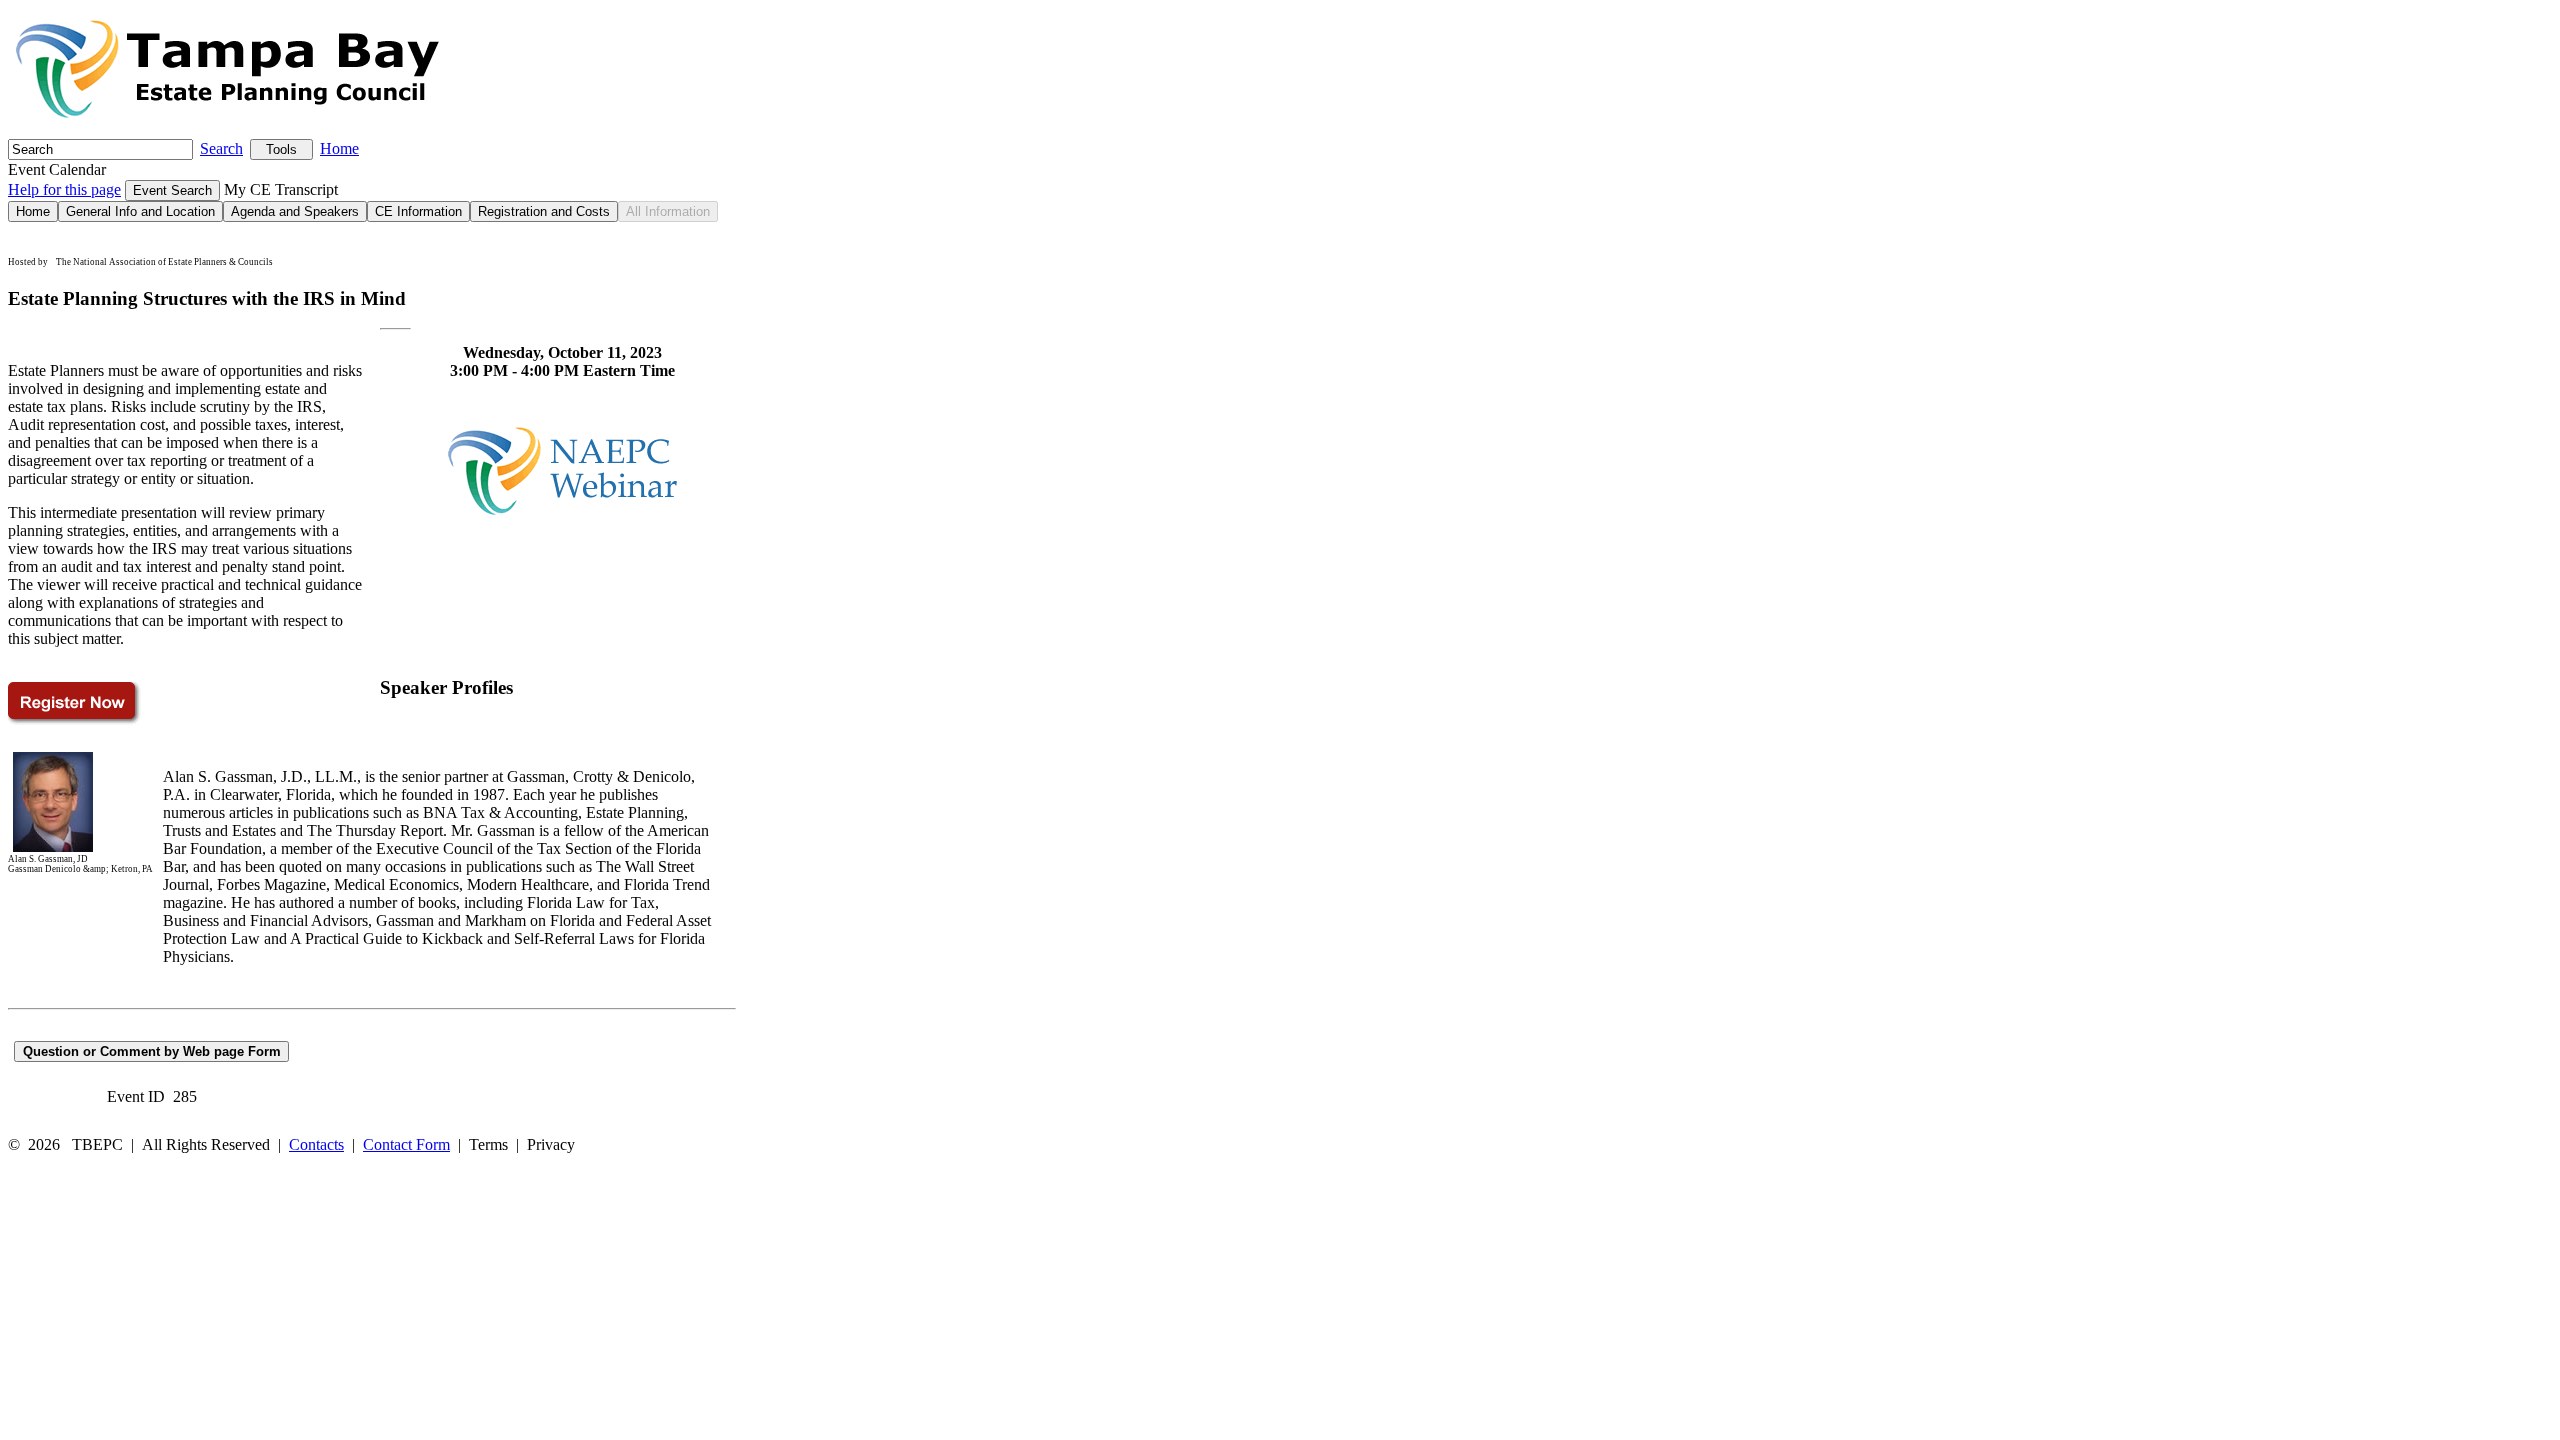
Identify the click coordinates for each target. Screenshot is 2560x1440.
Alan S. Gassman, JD (48, 859)
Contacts (316, 1144)
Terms (488, 1144)
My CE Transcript (281, 189)
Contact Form (406, 1144)
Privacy (551, 1144)
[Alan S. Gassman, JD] (53, 849)
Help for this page (64, 189)
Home (339, 148)
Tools (281, 149)
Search (221, 148)
